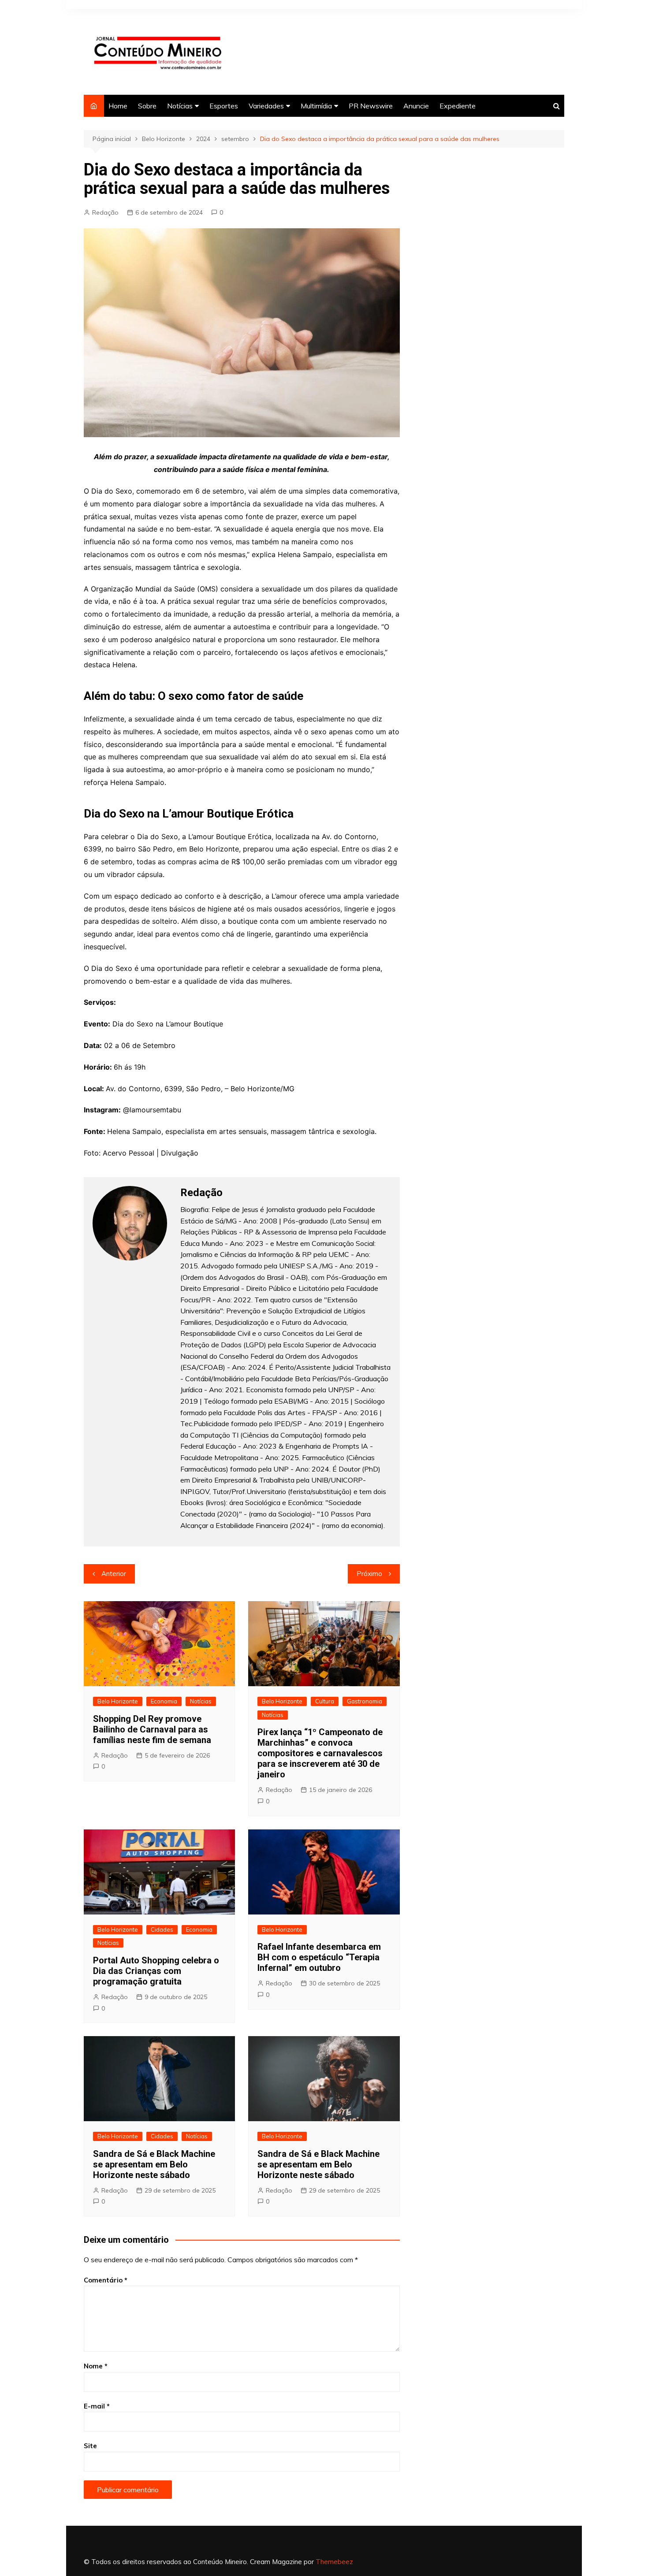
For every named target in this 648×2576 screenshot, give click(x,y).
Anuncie (416, 106)
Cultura (325, 1701)
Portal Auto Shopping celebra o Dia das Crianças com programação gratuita (156, 1971)
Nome (96, 2366)
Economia (164, 1701)
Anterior (114, 1574)
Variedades (266, 106)
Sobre (147, 106)
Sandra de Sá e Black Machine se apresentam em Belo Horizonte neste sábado (154, 2164)
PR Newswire (371, 106)
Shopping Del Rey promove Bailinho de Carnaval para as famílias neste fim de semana (152, 1729)
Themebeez (334, 2562)
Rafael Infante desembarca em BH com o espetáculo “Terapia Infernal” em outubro (319, 1957)
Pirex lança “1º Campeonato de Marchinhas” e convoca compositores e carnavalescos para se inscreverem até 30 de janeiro (320, 1753)
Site (90, 2446)
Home (118, 106)
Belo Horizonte (118, 1701)
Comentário (106, 2280)
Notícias (180, 106)
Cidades (162, 1929)
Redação (105, 212)
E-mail (97, 2406)
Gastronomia (365, 1701)
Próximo (369, 1574)
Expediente (458, 106)
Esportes (224, 106)
